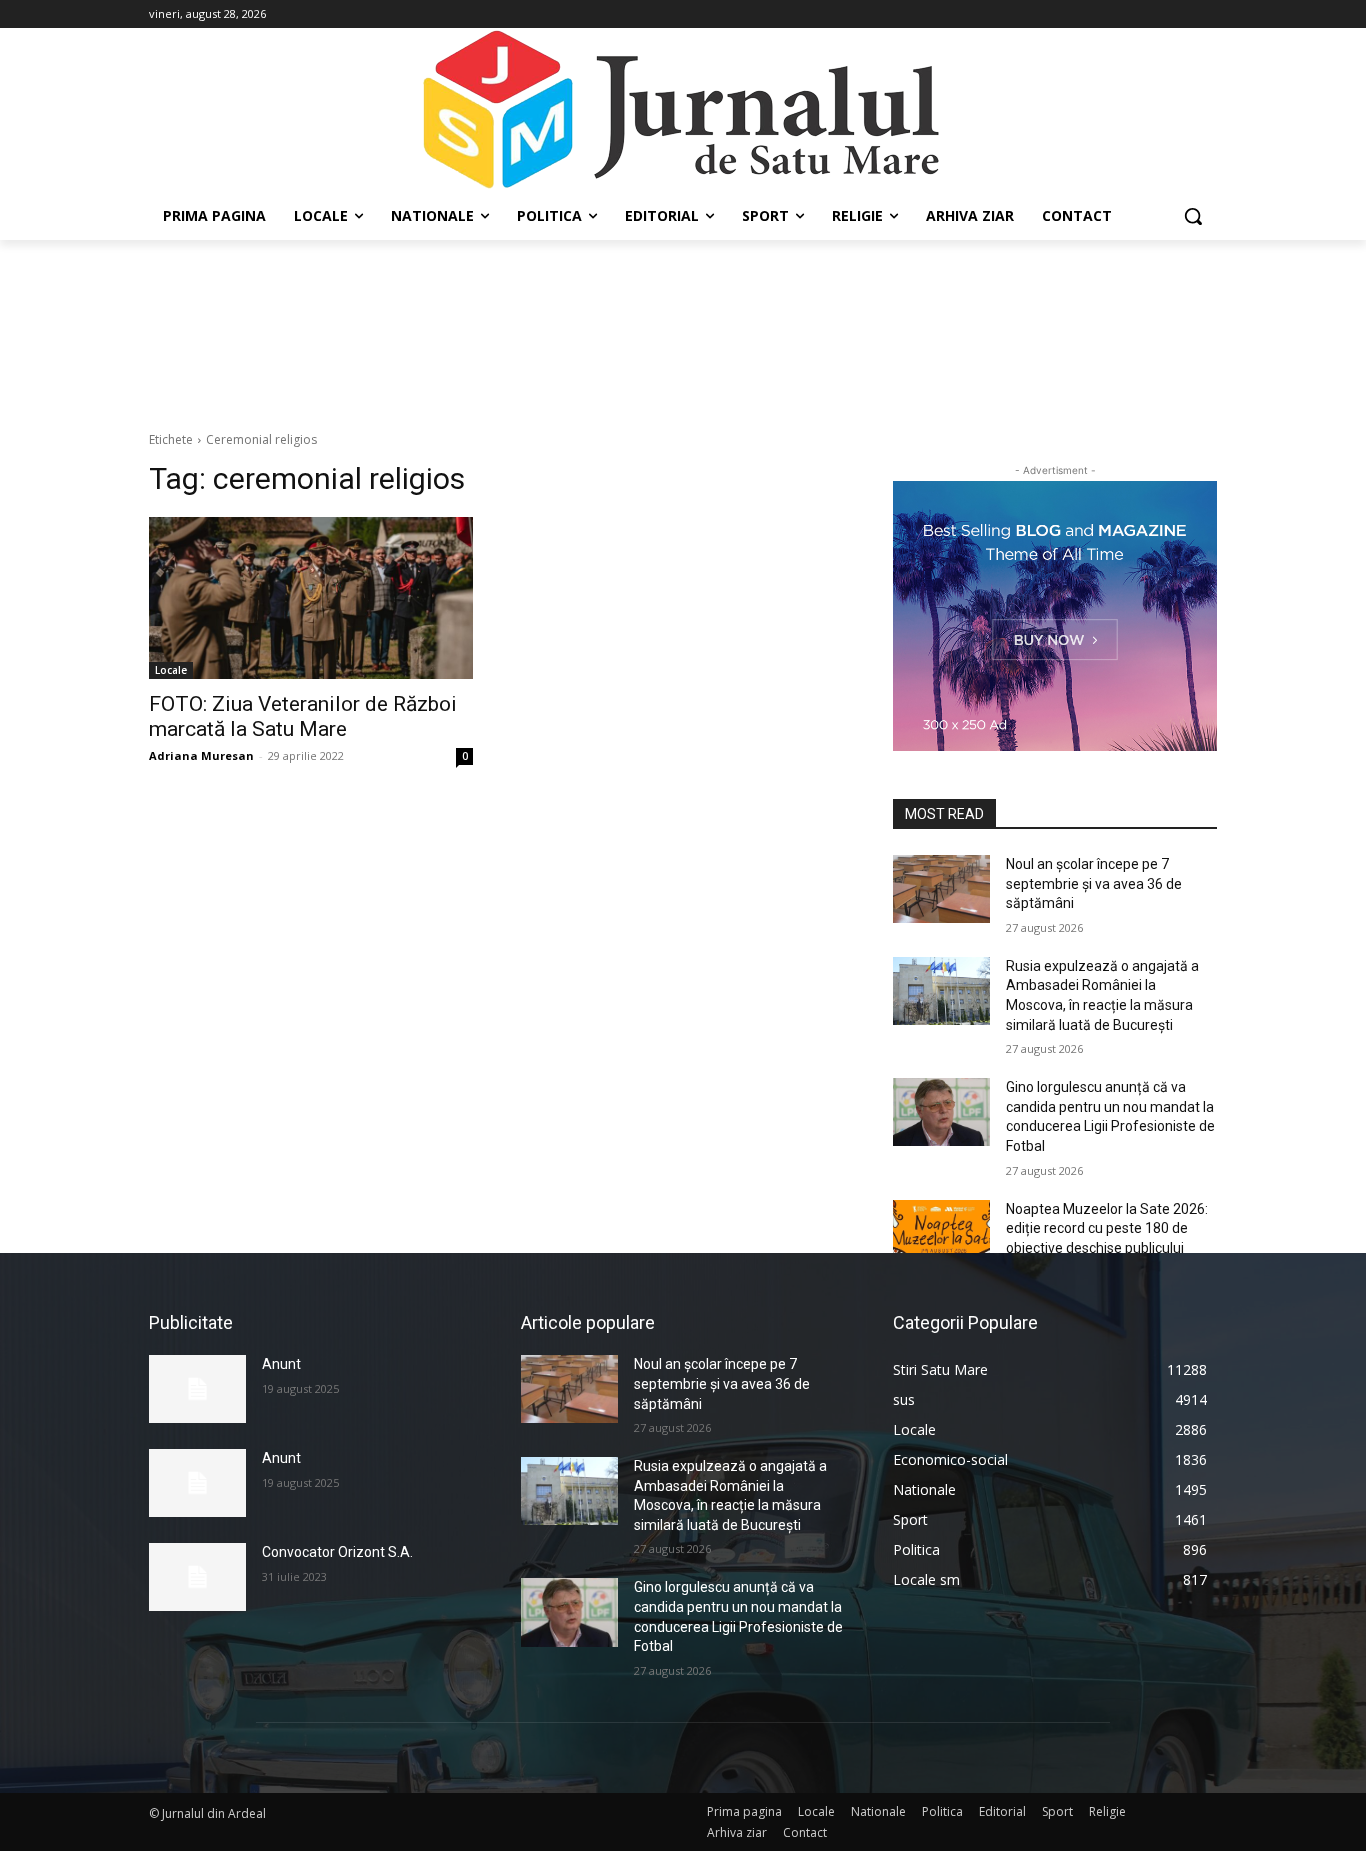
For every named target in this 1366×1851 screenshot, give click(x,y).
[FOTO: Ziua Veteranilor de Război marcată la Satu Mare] (311, 598)
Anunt (281, 1364)
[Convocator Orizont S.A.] (197, 1577)
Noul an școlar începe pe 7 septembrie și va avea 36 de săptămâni (1094, 883)
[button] (1193, 216)
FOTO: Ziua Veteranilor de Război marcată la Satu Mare (303, 716)
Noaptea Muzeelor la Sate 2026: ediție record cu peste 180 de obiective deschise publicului (1107, 1228)
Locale (171, 670)
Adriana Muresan (201, 755)
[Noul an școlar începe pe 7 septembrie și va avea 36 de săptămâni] (941, 889)
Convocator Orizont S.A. (337, 1552)
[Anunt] (197, 1389)
